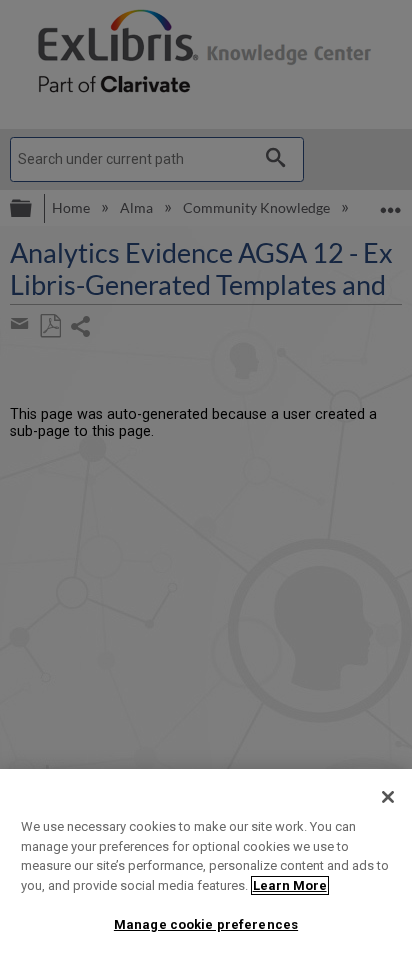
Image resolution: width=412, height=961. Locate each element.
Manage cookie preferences (206, 924)
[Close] (388, 797)
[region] (206, 865)
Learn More (290, 885)
